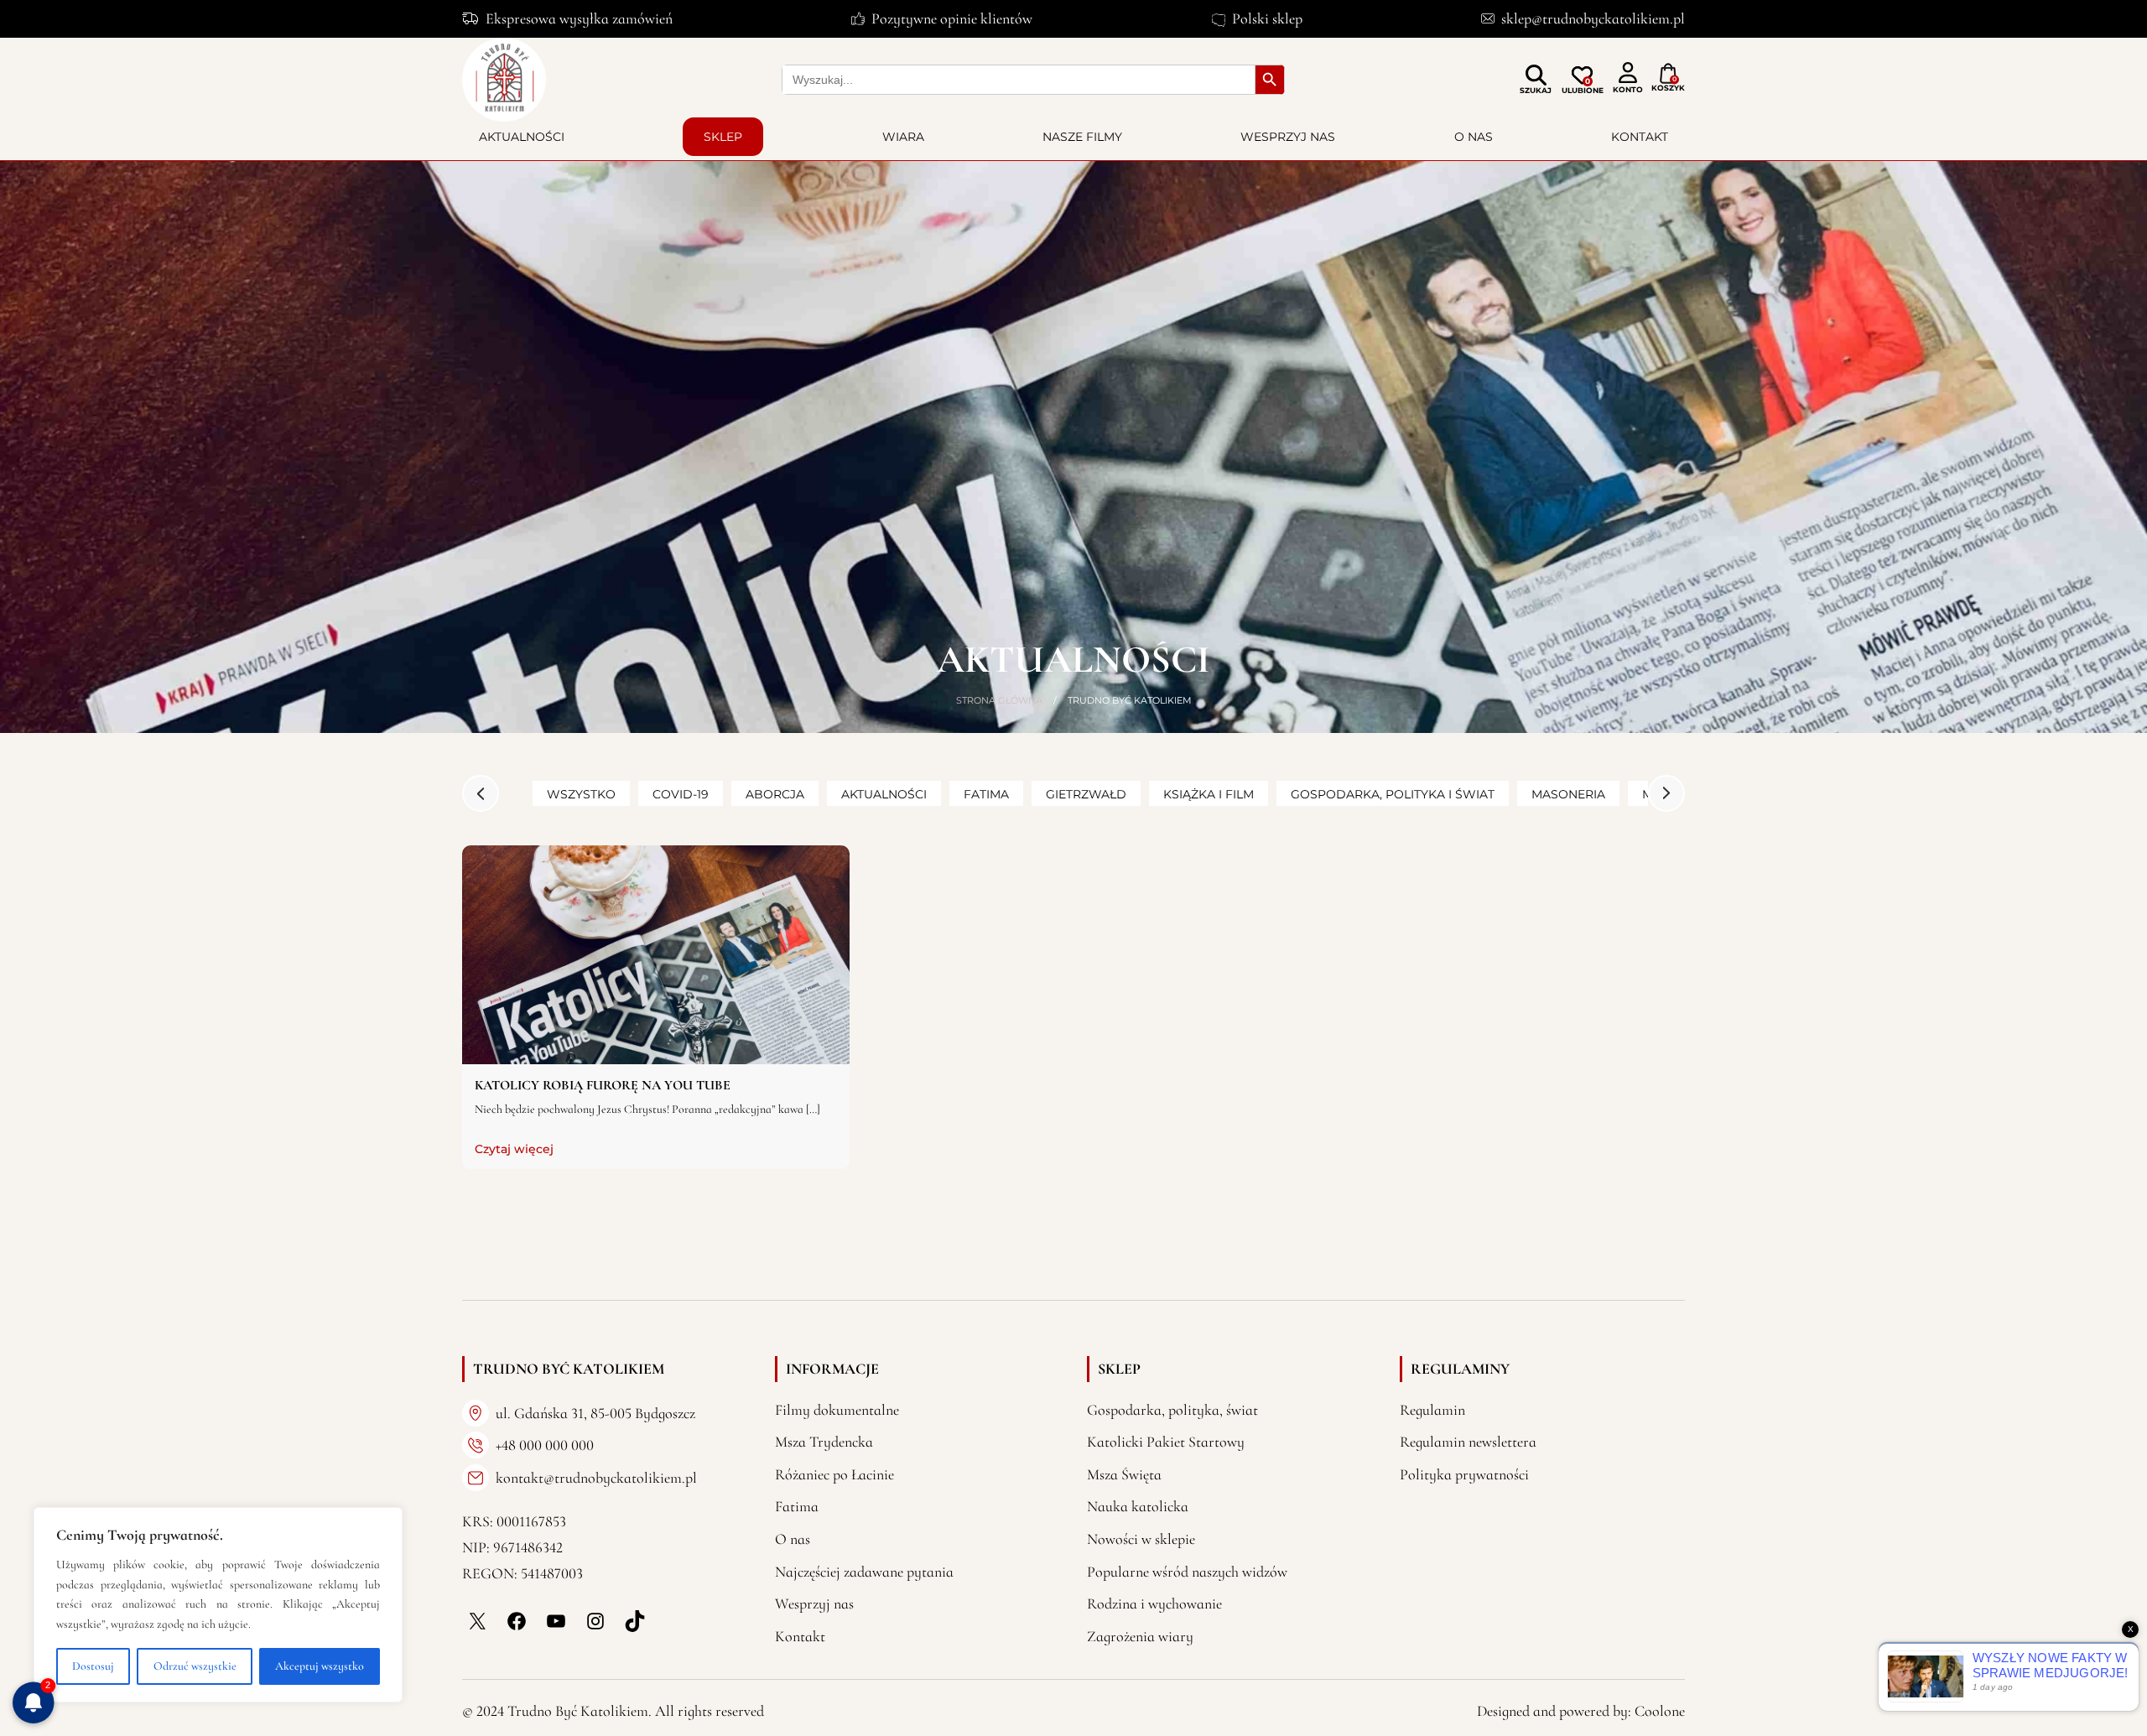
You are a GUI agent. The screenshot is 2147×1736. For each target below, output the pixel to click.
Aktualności (522, 137)
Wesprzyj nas (1288, 137)
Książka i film (1209, 794)
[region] (218, 1605)
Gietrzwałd (1086, 794)
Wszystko (581, 794)
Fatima (986, 794)
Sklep (723, 137)
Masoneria (1568, 794)
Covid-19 (681, 794)
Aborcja (775, 794)
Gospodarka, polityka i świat (1393, 794)
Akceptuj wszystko (320, 1666)
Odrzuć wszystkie (195, 1666)
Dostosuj (93, 1666)
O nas (1474, 137)
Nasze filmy (1082, 137)
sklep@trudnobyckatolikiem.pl (1593, 18)
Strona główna (999, 700)
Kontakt (1640, 137)
